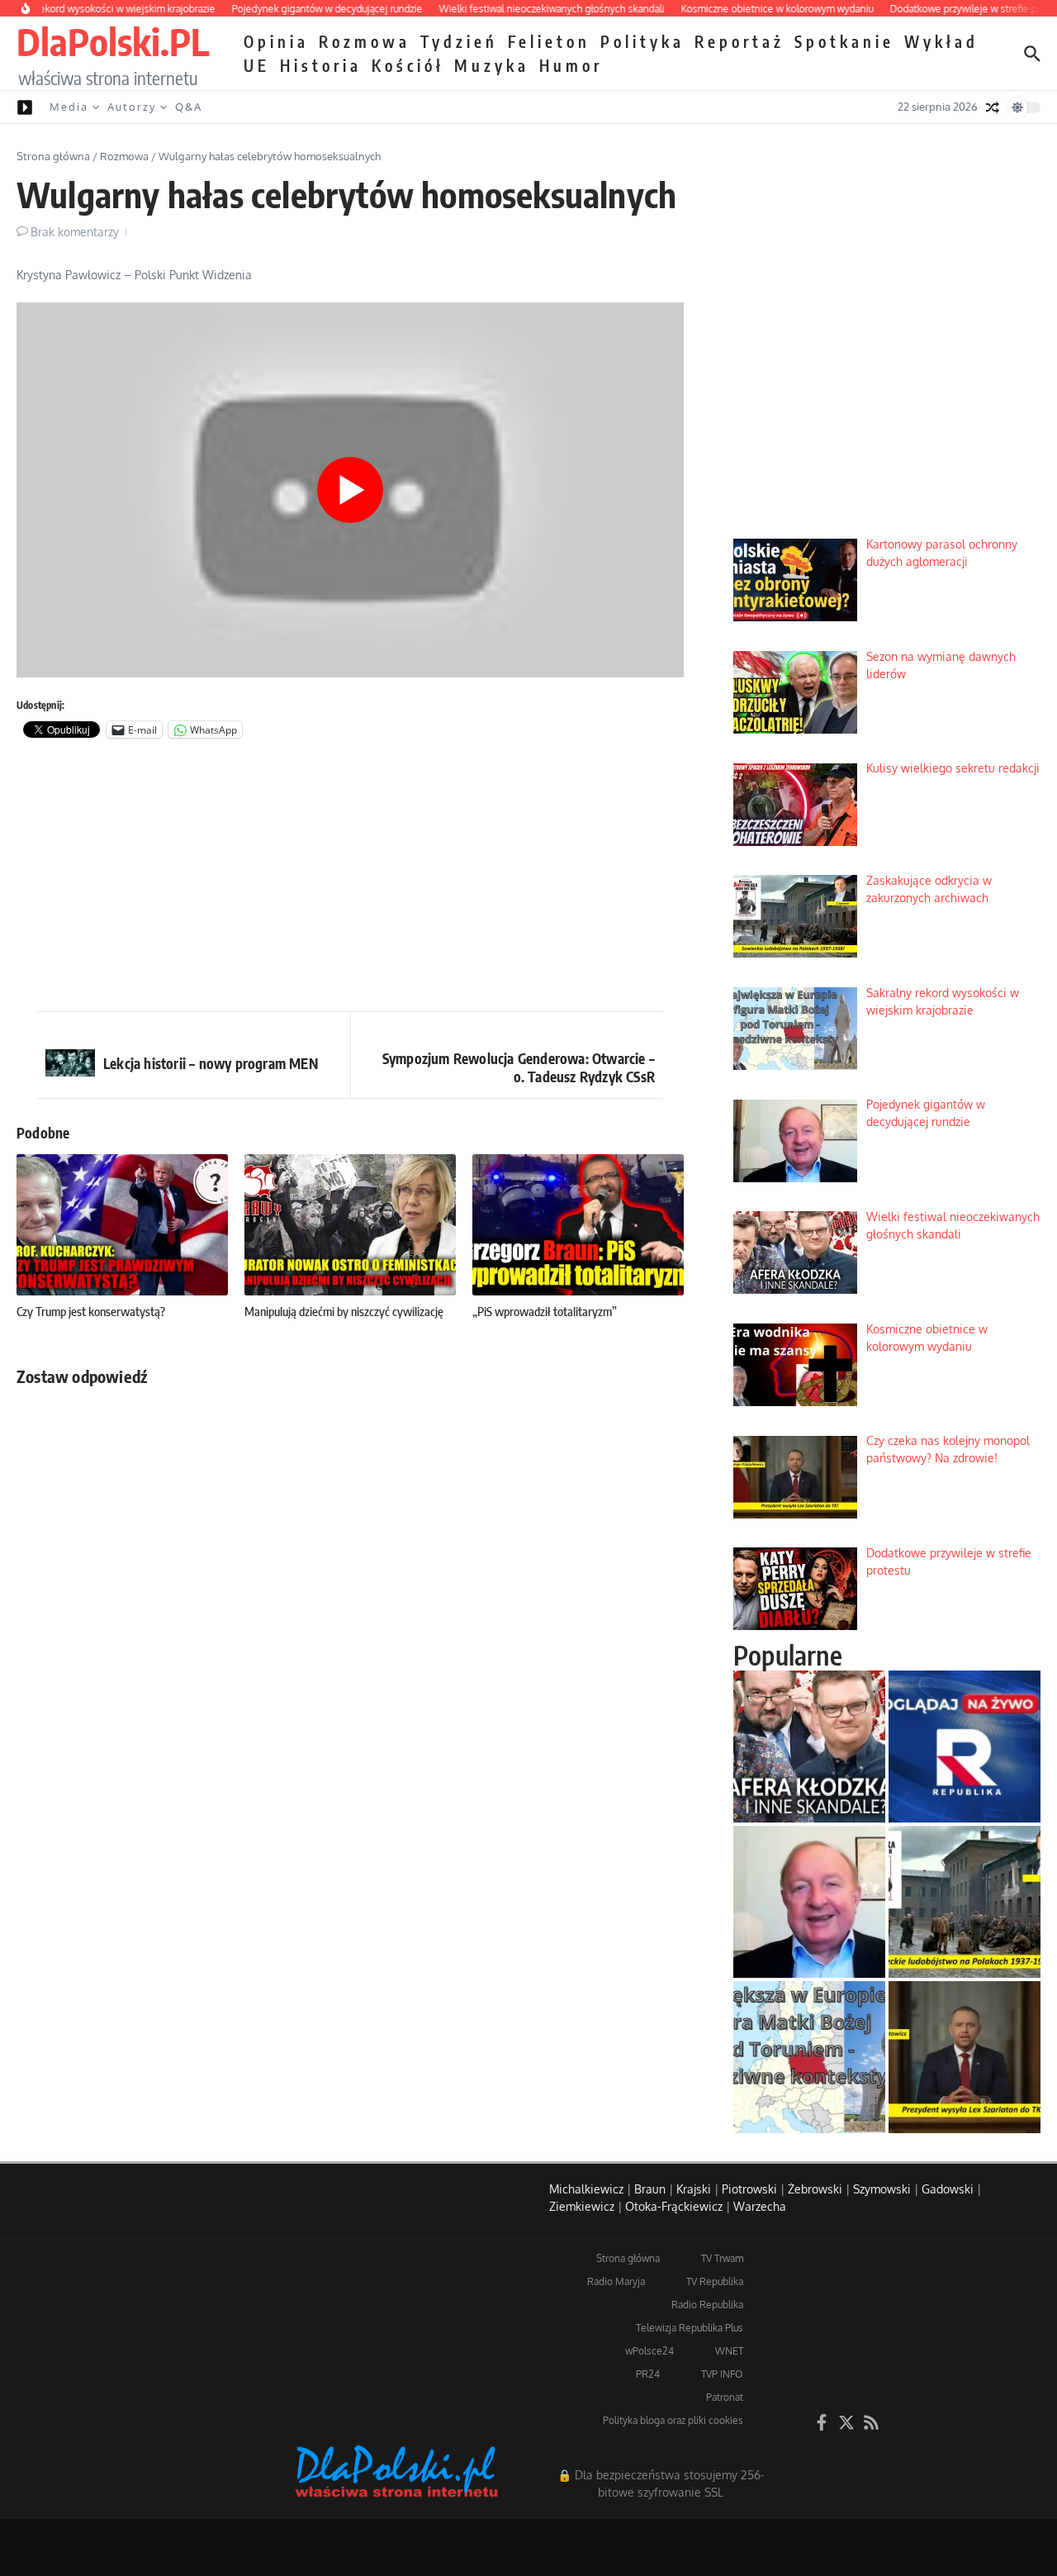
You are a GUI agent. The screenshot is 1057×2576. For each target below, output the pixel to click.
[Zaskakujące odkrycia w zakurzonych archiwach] (965, 1902)
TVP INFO (722, 2374)
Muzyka (492, 65)
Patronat (725, 2397)
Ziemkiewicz (582, 2206)
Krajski (694, 2189)
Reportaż (739, 41)
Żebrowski (815, 2189)
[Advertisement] (350, 879)
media (69, 107)
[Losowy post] (993, 107)
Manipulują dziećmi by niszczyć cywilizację (344, 1311)
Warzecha (760, 2206)
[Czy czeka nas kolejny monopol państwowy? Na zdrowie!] (965, 2057)
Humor (571, 65)
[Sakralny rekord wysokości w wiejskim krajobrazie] (809, 2057)
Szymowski (882, 2189)
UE (257, 65)
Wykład (941, 41)
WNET (729, 2351)
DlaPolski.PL (113, 41)
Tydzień (459, 41)
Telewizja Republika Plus (690, 2328)
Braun (650, 2189)
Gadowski (948, 2189)
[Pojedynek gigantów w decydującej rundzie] (809, 1902)
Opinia (276, 41)
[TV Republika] (965, 1747)
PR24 (648, 2374)
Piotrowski (749, 2189)
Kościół (408, 65)
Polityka (642, 41)
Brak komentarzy (75, 232)
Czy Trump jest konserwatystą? (91, 1311)
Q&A (189, 107)
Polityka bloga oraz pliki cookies (673, 2420)
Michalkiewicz (586, 2189)
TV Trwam (722, 2258)
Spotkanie (844, 41)
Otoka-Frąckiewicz (674, 2206)
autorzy (132, 107)
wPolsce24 (649, 2351)
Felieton (549, 41)
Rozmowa (365, 41)
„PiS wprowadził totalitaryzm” (545, 1311)
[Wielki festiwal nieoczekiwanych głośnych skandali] (809, 1747)
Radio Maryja (616, 2281)
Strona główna (53, 156)
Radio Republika (707, 2305)
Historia (321, 65)
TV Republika (715, 2281)
